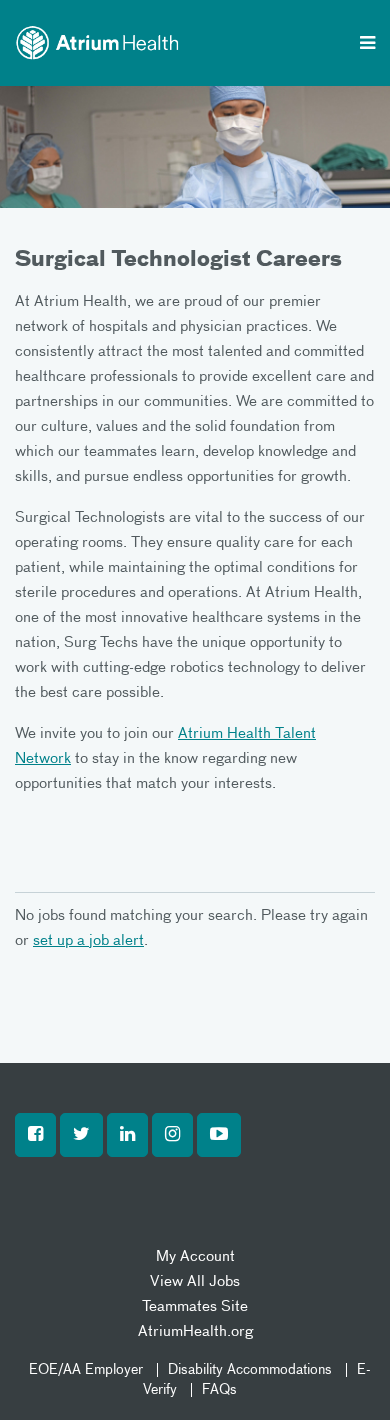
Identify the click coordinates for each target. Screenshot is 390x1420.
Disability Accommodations (250, 1370)
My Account (195, 1256)
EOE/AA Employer (86, 1370)
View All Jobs (195, 1281)
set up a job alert (88, 940)
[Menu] (367, 45)
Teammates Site (195, 1306)
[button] (35, 1135)
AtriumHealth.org (195, 1331)
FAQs (219, 1390)
